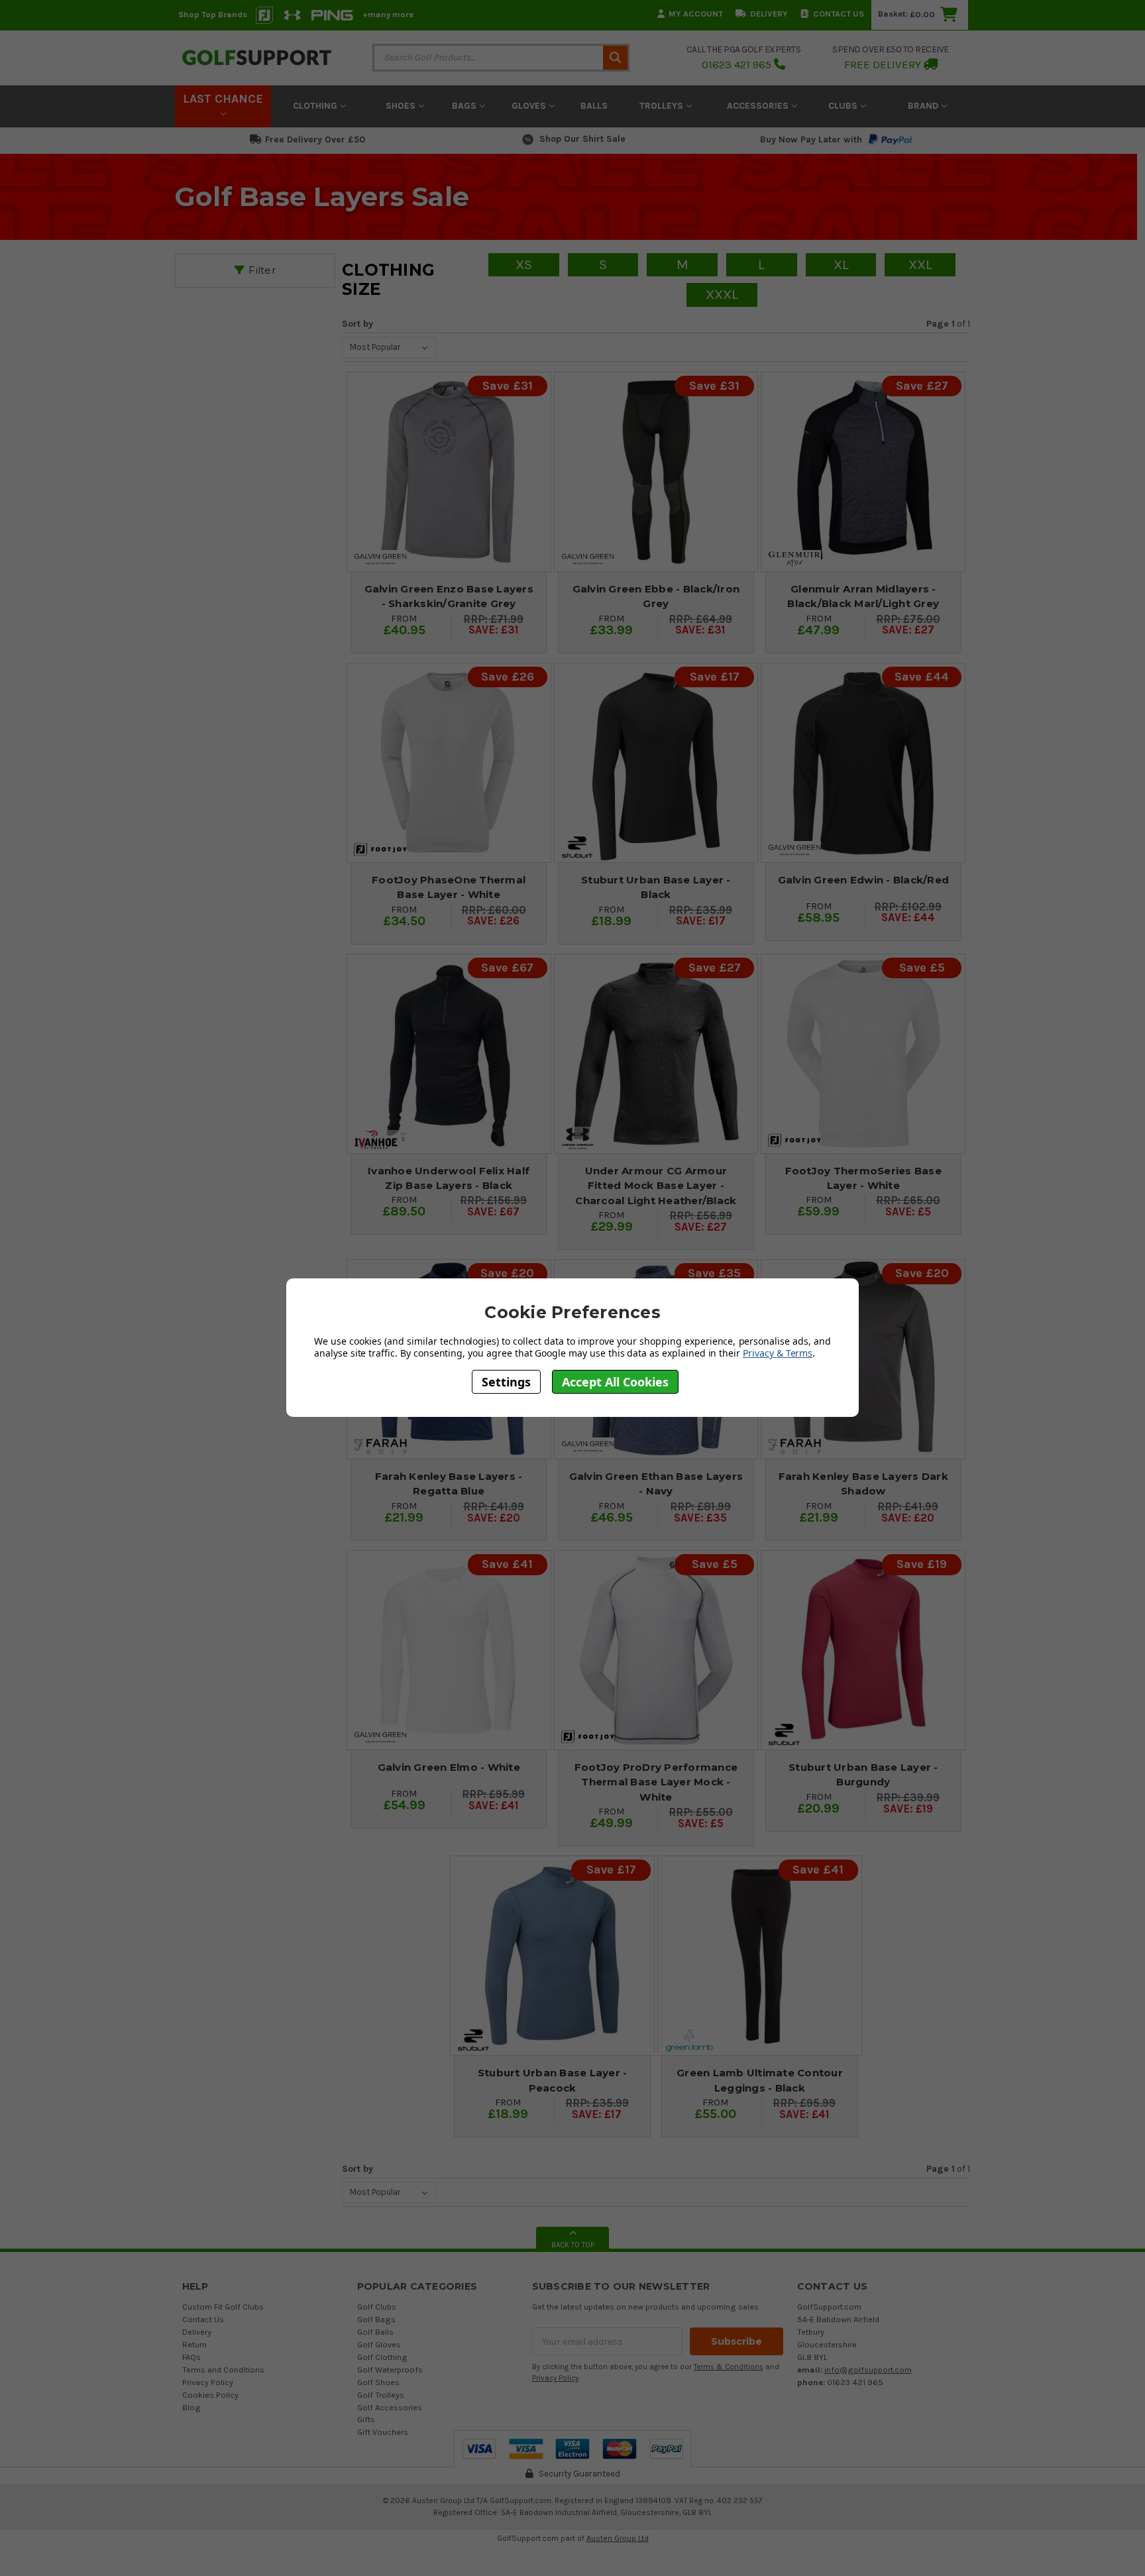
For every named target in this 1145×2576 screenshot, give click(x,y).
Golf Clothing (382, 2357)
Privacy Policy (208, 2382)
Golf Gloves (379, 2344)
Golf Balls (375, 2332)
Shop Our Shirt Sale (582, 139)
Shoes (402, 106)
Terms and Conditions (223, 2370)
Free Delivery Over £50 (315, 140)
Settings (506, 1381)
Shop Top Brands (213, 14)
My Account (696, 14)
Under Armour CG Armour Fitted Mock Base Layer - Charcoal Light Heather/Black (656, 1186)
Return (194, 2344)
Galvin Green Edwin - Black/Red (864, 880)
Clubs (844, 106)
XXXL (722, 294)
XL (841, 264)
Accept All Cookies (615, 1381)
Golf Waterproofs (390, 2370)
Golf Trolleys (381, 2395)
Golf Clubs (377, 2307)
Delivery (769, 14)
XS (524, 264)
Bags (465, 106)
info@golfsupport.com (868, 2370)
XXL (920, 264)
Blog (191, 2407)
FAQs (191, 2357)
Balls (594, 106)
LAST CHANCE (223, 99)
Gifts (366, 2419)
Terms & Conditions (729, 2367)
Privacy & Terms (778, 1353)
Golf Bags (376, 2319)
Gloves (530, 106)
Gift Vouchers (383, 2432)
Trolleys (663, 106)
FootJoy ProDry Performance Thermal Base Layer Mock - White (656, 1782)
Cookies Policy (210, 2395)
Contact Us (839, 14)
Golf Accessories (390, 2407)
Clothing (316, 106)
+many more (388, 14)
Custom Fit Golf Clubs (223, 2307)
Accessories (759, 106)
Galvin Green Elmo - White (449, 1767)
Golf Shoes (378, 2382)
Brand (924, 106)
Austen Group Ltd (618, 2538)
